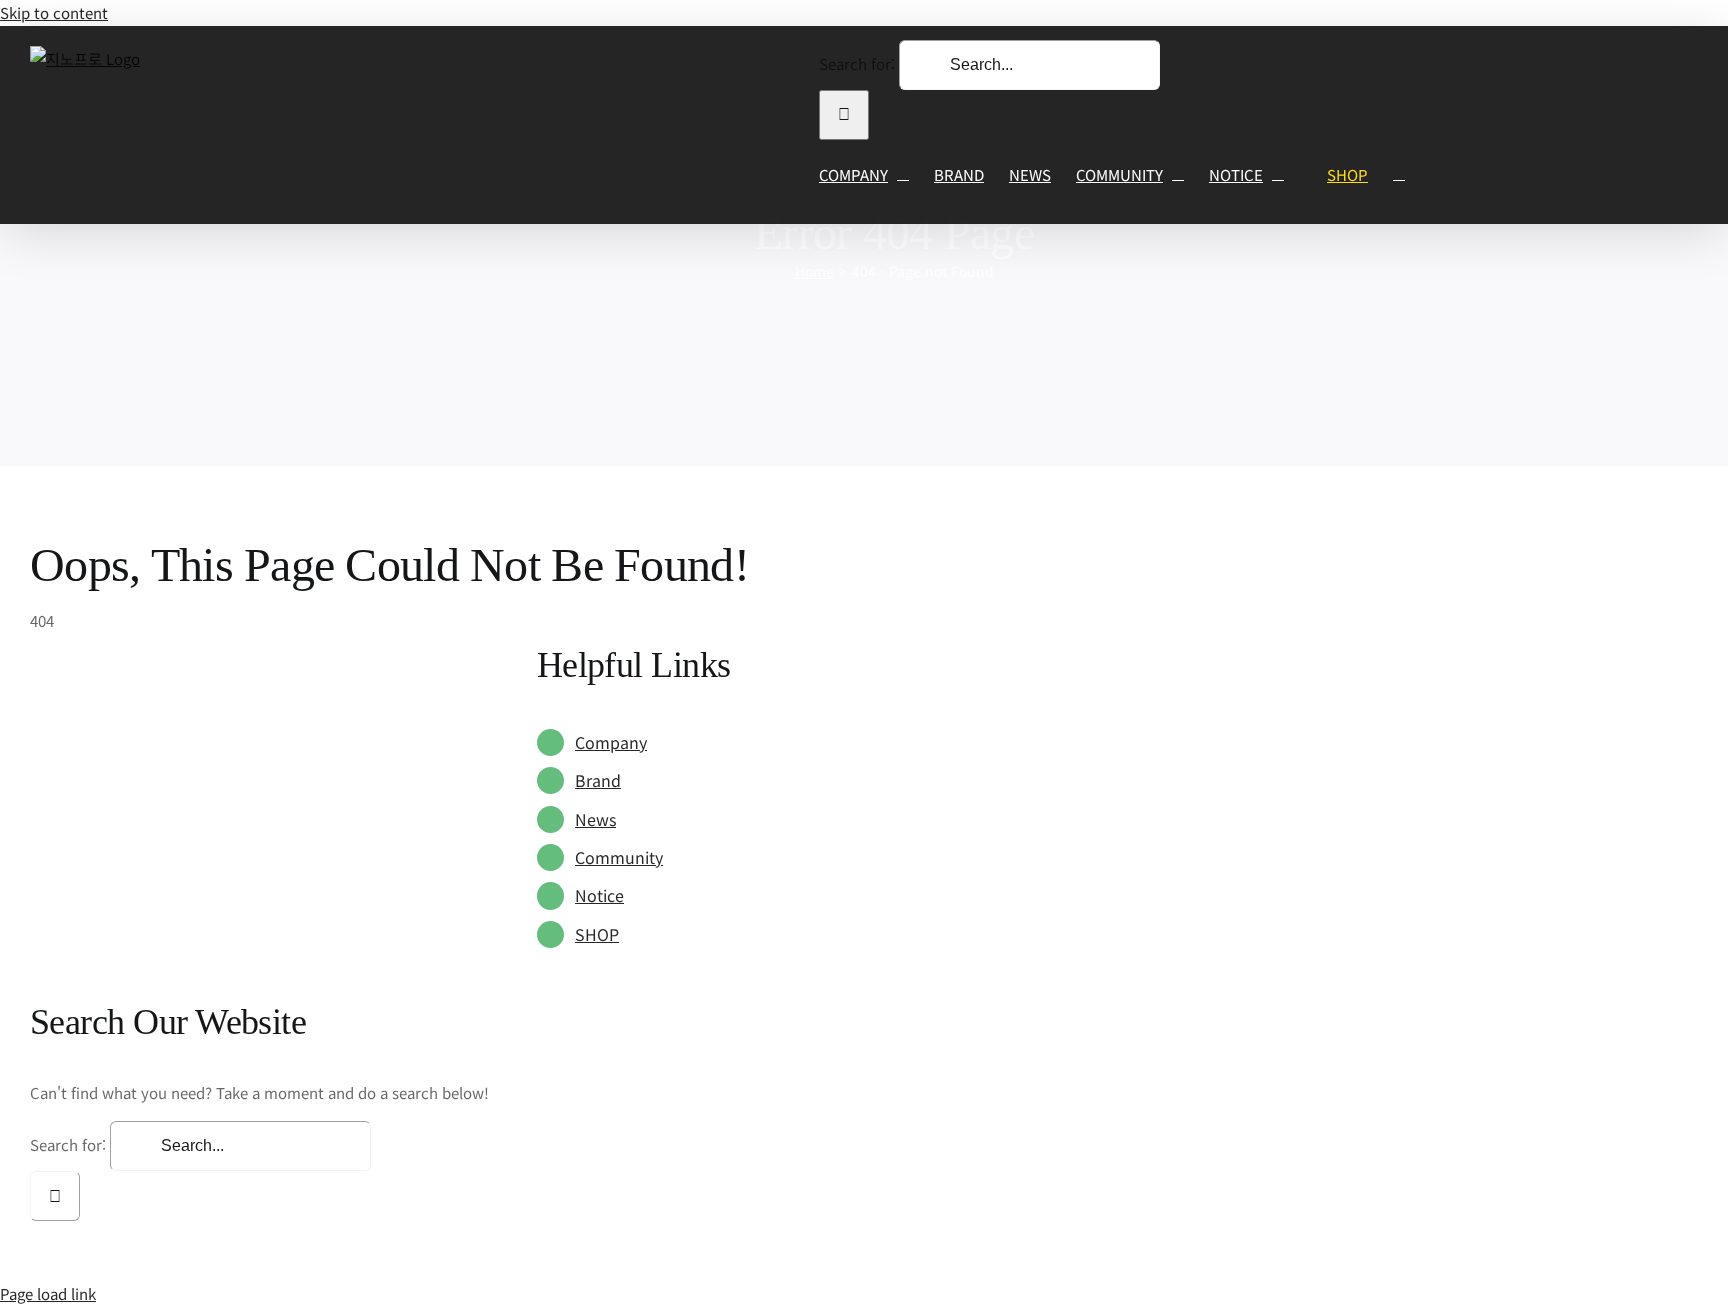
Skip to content (54, 12)
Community (619, 857)
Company (611, 742)
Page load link (48, 1293)
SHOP (597, 934)
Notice (599, 895)
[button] (1399, 175)
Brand (598, 780)
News (595, 819)
